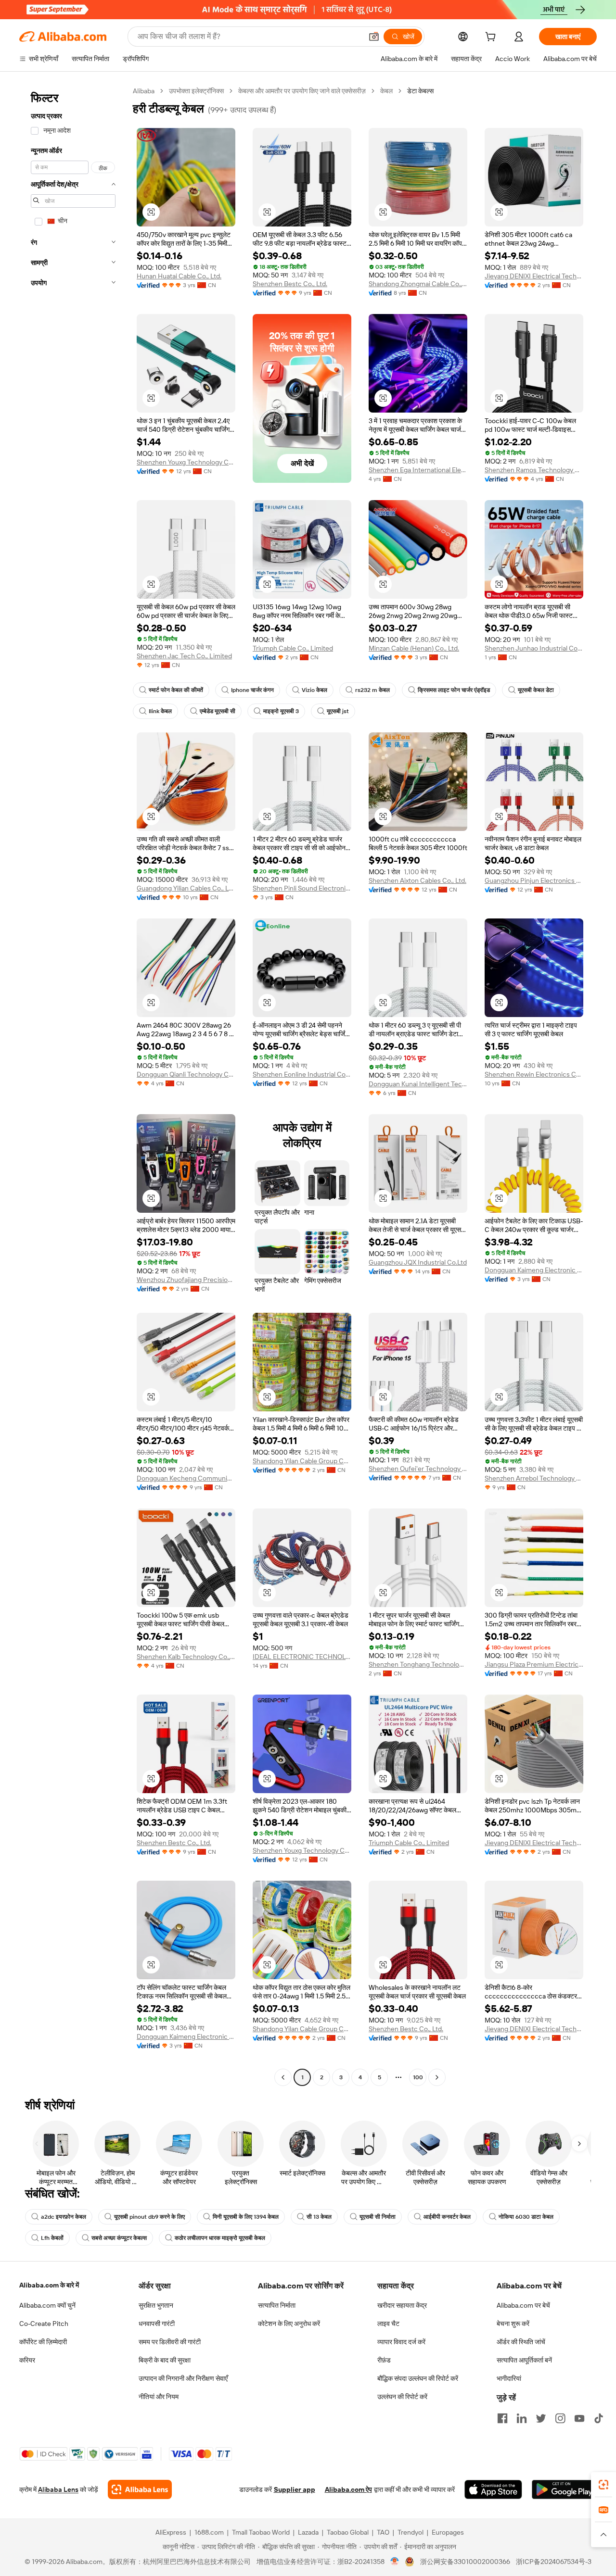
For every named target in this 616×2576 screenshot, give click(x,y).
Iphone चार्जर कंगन (252, 690)
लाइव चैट (388, 2324)
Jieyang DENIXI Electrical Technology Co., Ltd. (534, 276)
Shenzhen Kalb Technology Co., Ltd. (186, 1657)
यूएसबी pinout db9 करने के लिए (149, 2217)
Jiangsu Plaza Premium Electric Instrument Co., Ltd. (534, 1664)
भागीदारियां (509, 2378)
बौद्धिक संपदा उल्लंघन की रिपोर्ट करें (418, 2378)
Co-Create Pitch (44, 2324)
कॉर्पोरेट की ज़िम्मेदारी (43, 2342)
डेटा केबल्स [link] (420, 91)
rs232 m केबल (372, 690)
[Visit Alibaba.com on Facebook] (502, 2418)
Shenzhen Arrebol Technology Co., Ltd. (534, 1478)
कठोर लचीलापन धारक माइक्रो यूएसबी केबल (220, 2238)
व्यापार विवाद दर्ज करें (401, 2342)
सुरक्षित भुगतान (156, 2305)
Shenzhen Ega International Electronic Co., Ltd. (418, 470)
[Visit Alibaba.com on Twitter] (541, 2418)
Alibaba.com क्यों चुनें (47, 2305)
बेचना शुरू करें (513, 2324)
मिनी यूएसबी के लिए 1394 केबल (246, 2217)
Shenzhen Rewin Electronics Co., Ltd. (534, 1074)
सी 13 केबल (319, 2217)
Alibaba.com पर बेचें (523, 2305)
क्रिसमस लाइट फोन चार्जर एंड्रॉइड (454, 690)
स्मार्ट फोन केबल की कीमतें (176, 690)
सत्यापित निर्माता (277, 2305)
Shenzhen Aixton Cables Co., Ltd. (417, 880)
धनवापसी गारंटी (157, 2324)
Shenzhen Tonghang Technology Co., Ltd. (418, 1664)
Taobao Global (348, 2532)
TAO (383, 2532)
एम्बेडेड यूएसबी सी (218, 711)
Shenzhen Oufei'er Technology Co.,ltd (418, 1469)
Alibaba (144, 91)
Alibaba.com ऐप (348, 2489)
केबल (386, 91)
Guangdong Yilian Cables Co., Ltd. (186, 888)
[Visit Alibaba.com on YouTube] (579, 2418)
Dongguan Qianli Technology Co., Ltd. (186, 1074)
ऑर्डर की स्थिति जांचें (521, 2342)
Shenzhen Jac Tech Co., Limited (184, 656)
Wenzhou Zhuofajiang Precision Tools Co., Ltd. (186, 1280)
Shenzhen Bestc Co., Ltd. (290, 284)
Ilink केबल (160, 711)
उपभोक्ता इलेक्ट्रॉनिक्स (196, 91)
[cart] (492, 38)
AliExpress (171, 2532)
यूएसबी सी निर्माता (378, 2217)
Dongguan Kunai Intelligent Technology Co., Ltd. (418, 1084)
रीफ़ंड (384, 2360)
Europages (448, 2532)
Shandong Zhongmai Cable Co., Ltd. (418, 284)
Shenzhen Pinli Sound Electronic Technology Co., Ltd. (302, 888)
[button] (374, 37)
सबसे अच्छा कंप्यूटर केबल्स (119, 2238)
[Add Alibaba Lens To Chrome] (140, 2489)
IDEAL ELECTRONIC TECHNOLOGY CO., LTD (302, 1657)
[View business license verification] (395, 2562)
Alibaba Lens (58, 2489)
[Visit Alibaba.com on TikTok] (599, 2418)
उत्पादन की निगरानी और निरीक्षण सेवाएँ (183, 2378)
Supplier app (295, 2489)
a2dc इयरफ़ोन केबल (64, 2217)
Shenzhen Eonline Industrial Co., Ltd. (302, 1074)
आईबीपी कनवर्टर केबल (447, 2217)
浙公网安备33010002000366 (465, 2562)
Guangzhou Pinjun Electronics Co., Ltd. (534, 880)
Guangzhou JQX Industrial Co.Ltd (418, 1262)
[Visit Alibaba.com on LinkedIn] (522, 2418)
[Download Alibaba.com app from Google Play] (564, 2489)
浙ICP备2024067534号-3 (554, 2562)
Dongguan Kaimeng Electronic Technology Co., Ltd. (534, 1270)
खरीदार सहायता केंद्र (402, 2305)
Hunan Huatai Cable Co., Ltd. (179, 276)
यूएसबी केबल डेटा (536, 690)
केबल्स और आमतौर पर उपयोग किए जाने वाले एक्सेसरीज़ (302, 91)
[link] (603, 2485)
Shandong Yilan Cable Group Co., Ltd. (302, 1461)
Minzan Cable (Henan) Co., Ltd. (414, 648)
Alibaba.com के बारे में (49, 2285)
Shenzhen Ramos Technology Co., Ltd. (534, 470)
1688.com (209, 2532)
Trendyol (411, 2532)
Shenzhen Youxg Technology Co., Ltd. (186, 462)
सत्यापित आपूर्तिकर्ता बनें (524, 2360)
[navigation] (73, 1085)
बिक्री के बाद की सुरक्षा (165, 2360)
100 (418, 2077)
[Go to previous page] (283, 2077)
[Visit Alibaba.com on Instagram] (560, 2418)
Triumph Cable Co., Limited (293, 648)
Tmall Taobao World (261, 2532)
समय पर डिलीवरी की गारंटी (170, 2342)
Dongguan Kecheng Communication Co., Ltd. (186, 1478)
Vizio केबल (314, 690)
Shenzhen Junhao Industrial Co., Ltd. (534, 648)
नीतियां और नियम (159, 2397)
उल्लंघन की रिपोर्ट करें (402, 2397)
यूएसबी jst (338, 711)
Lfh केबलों (52, 2238)
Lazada (308, 2532)
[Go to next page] (437, 2077)
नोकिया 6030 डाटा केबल (526, 2217)
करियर (27, 2360)
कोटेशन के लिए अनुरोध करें (289, 2324)
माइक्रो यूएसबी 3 (281, 711)
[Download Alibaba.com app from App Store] (493, 2489)
